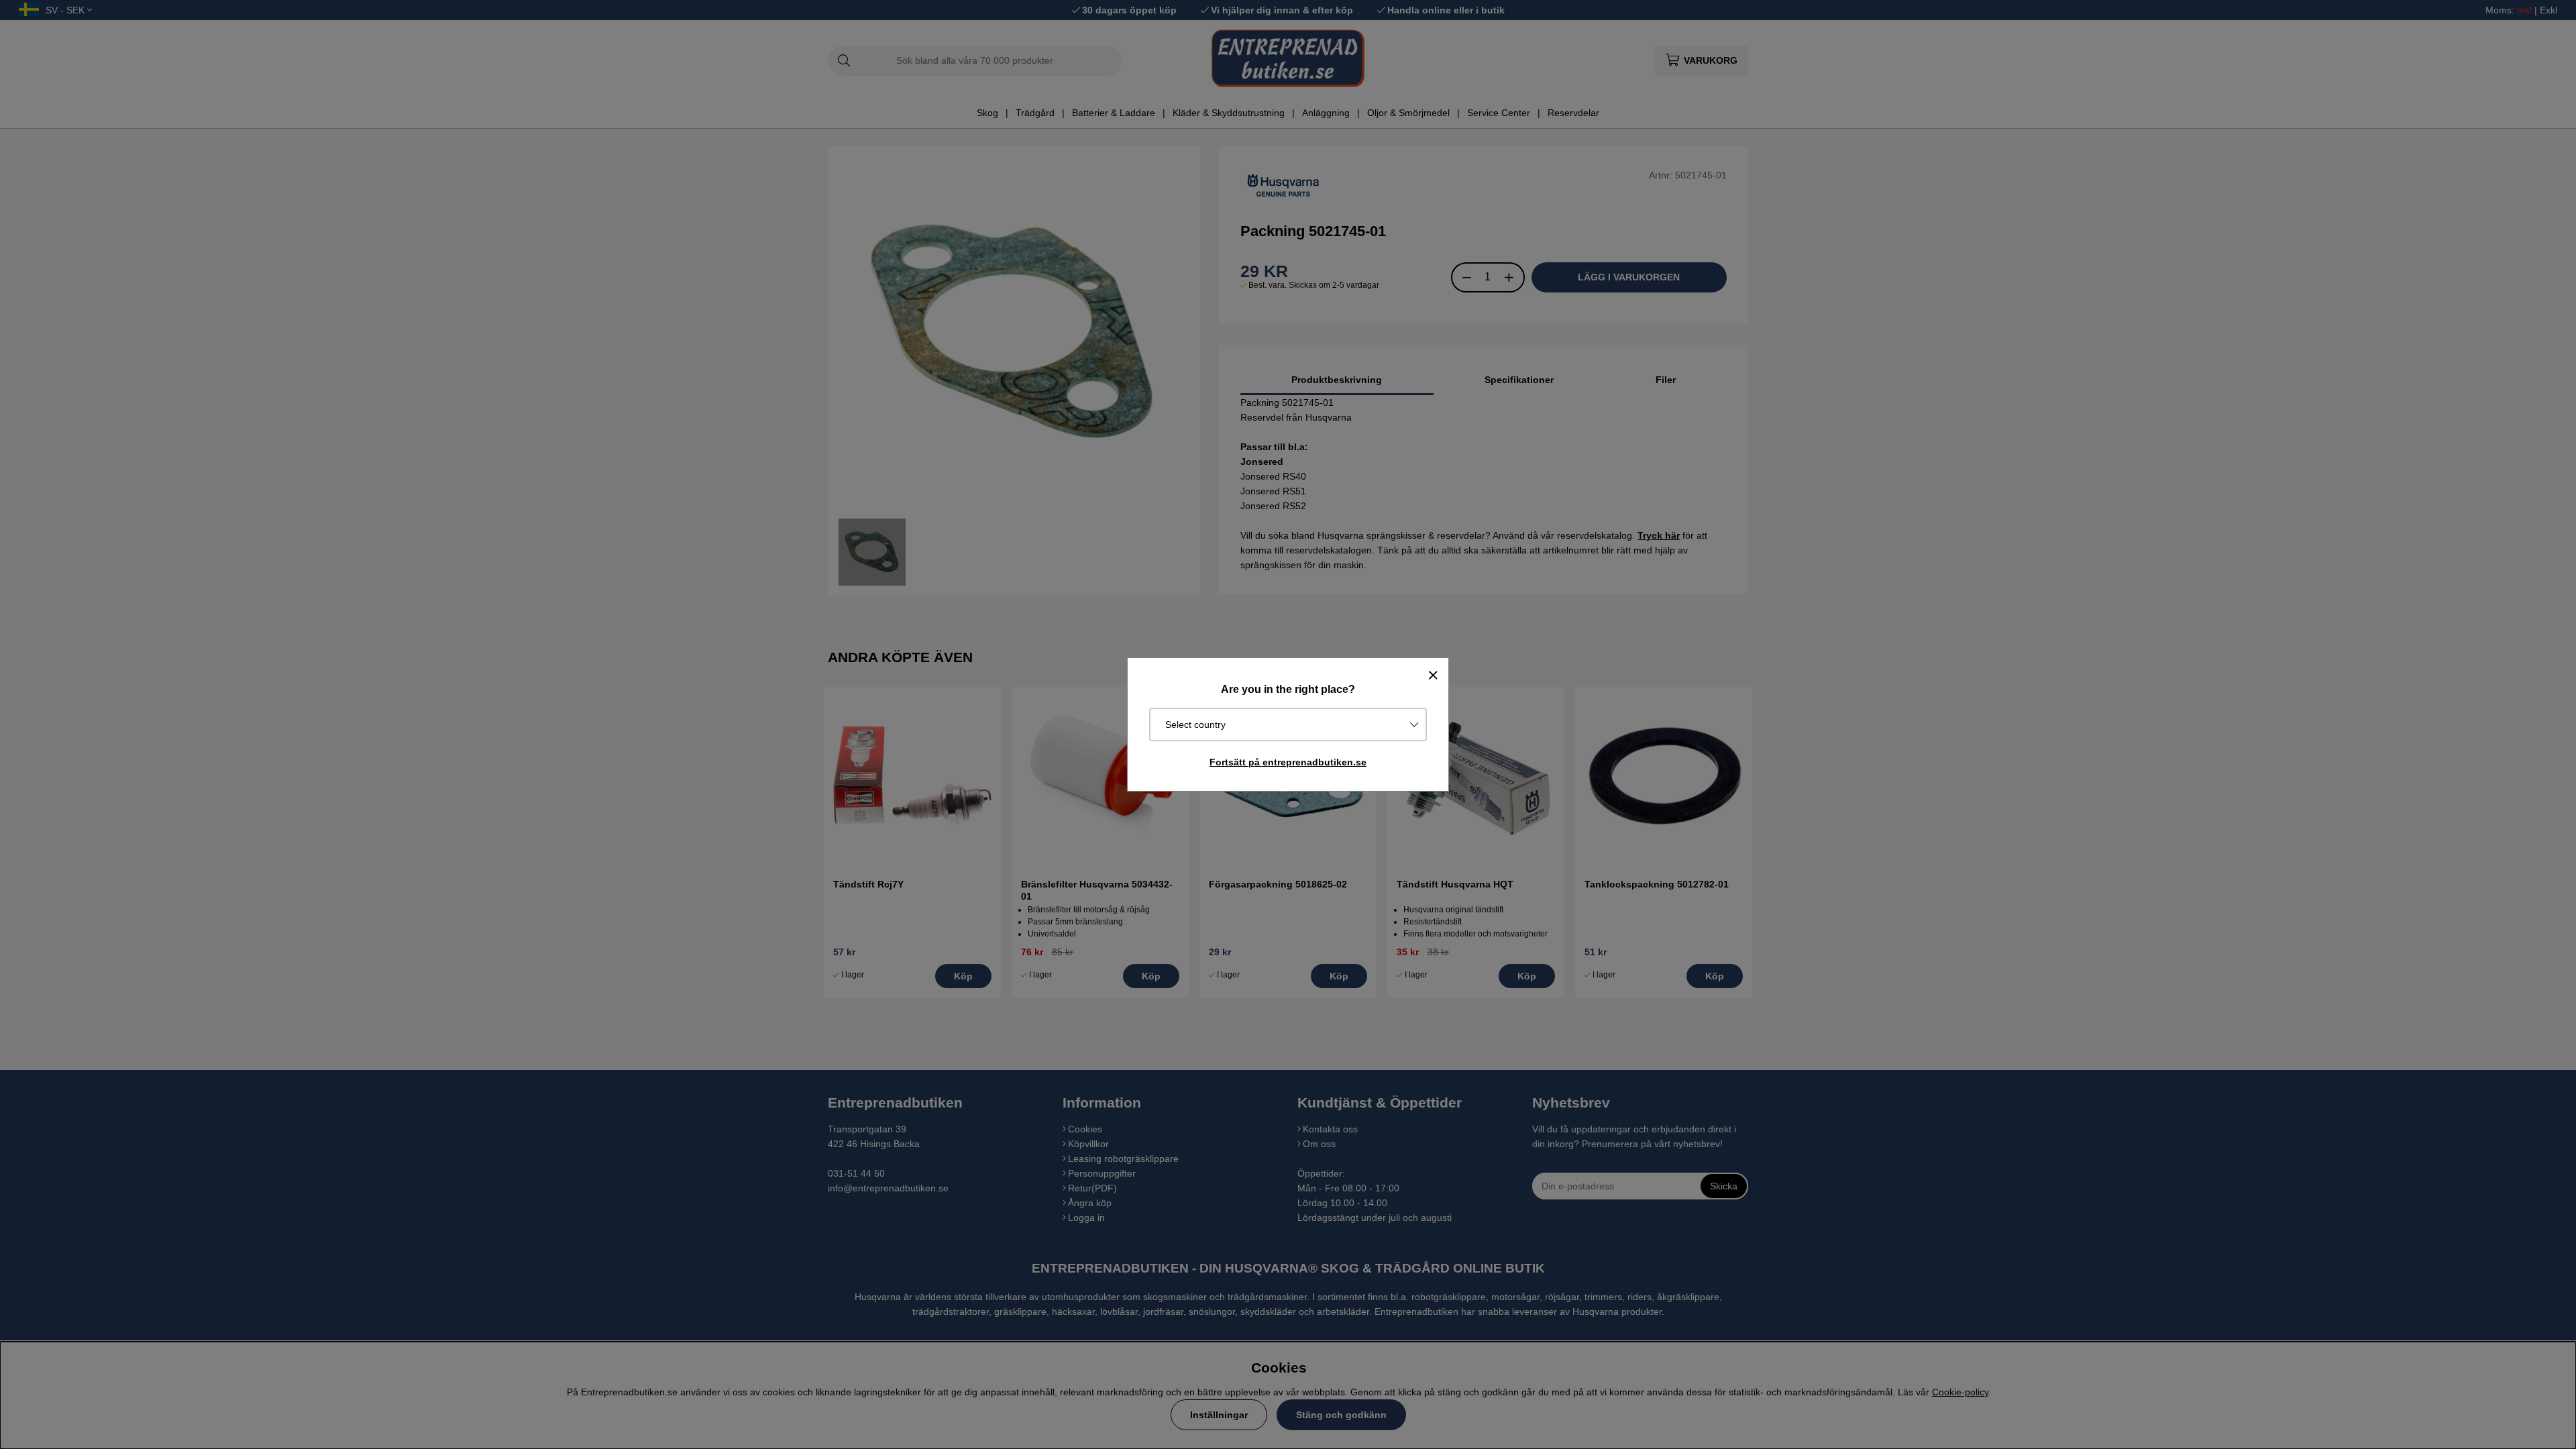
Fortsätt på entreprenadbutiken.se (1288, 762)
